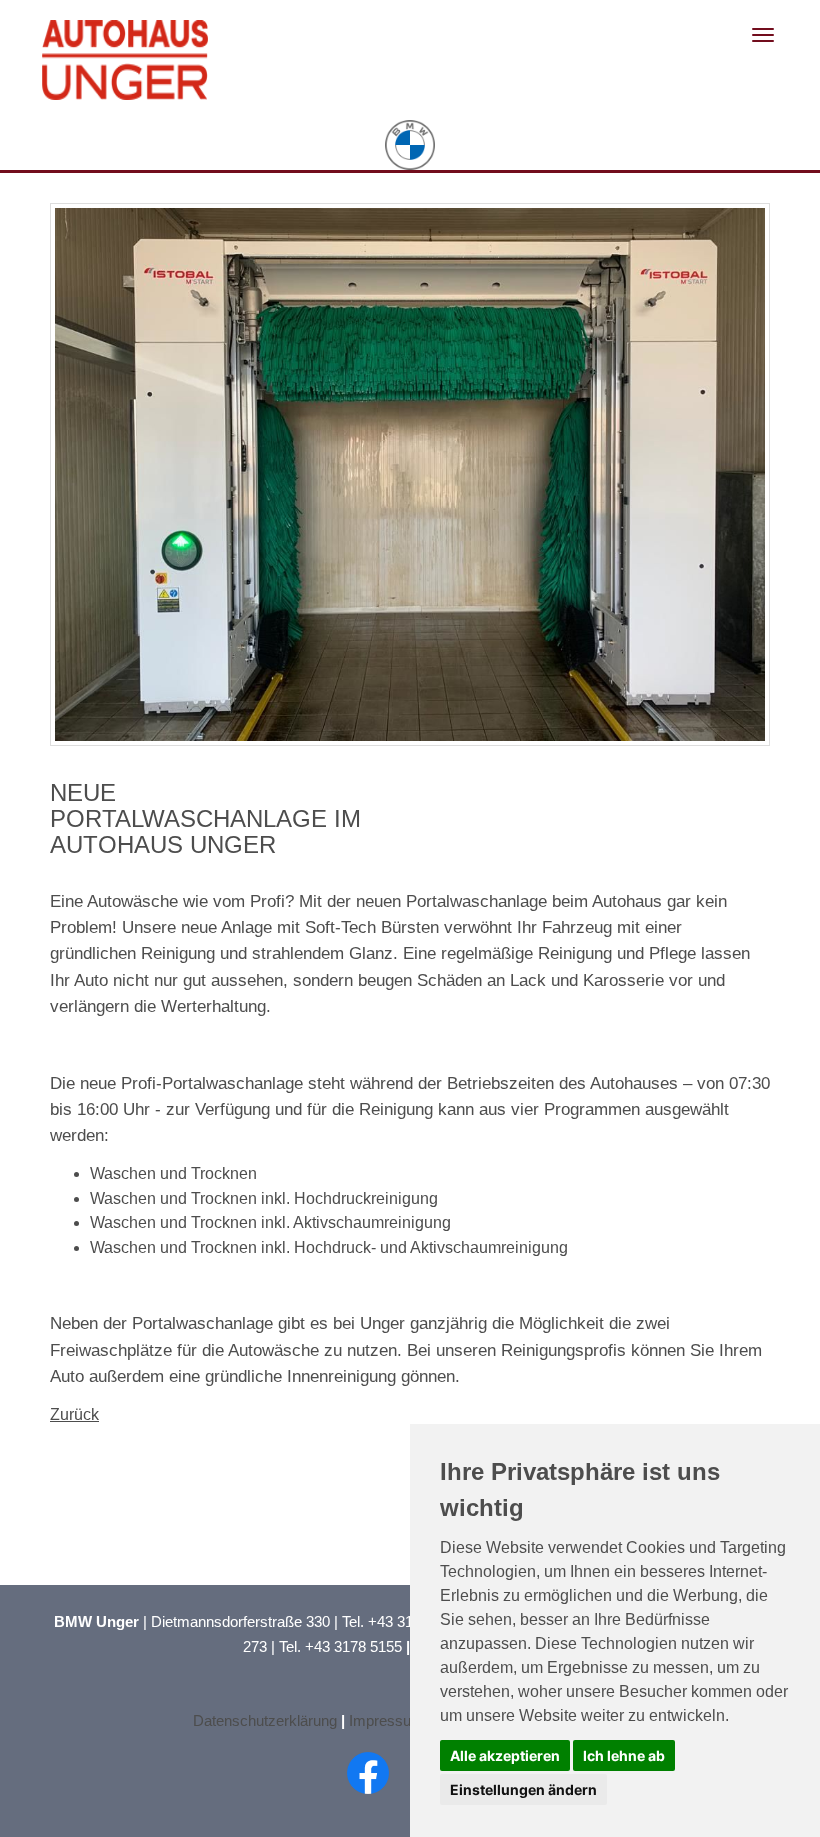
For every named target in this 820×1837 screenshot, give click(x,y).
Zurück (74, 1414)
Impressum (386, 1720)
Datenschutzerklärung (265, 1720)
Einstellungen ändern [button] (523, 1789)
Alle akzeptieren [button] (505, 1755)
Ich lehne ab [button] (624, 1755)
